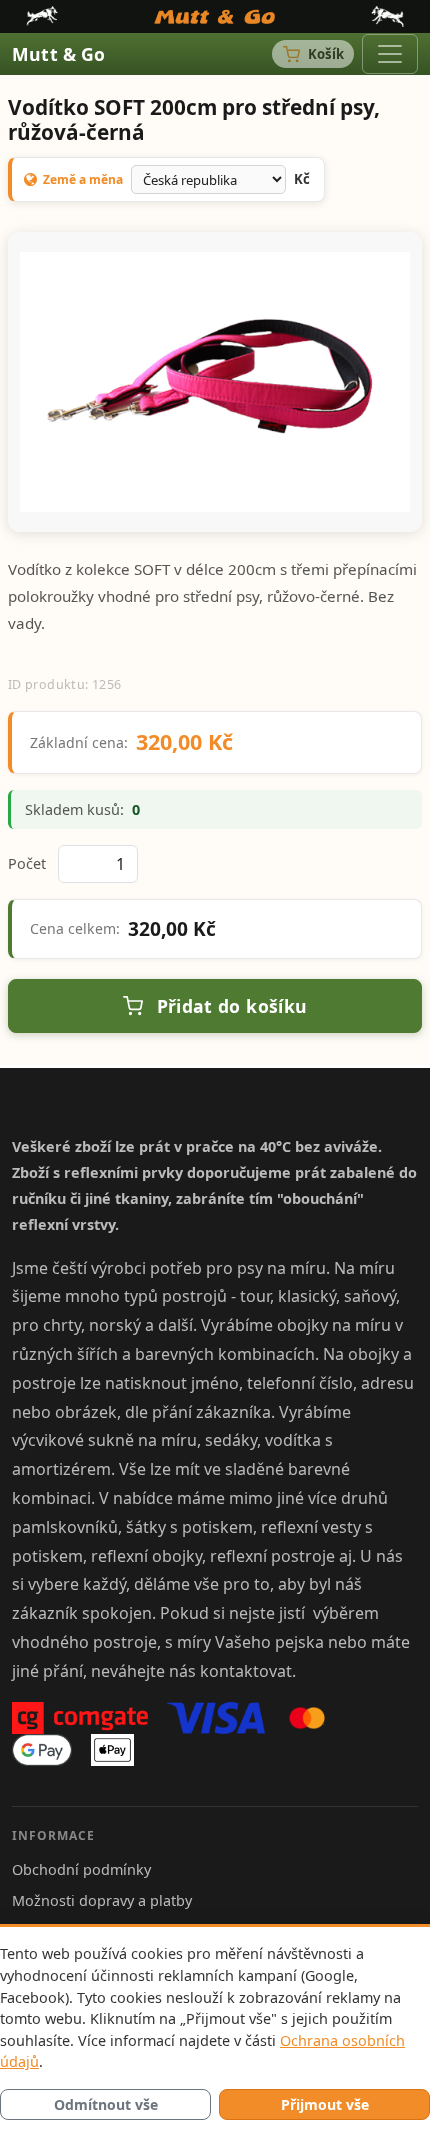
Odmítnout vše (106, 2104)
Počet (27, 863)
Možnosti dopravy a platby (102, 1900)
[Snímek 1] (215, 504)
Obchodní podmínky (81, 1869)
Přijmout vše (325, 2104)
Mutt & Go (59, 54)
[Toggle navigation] (390, 54)
